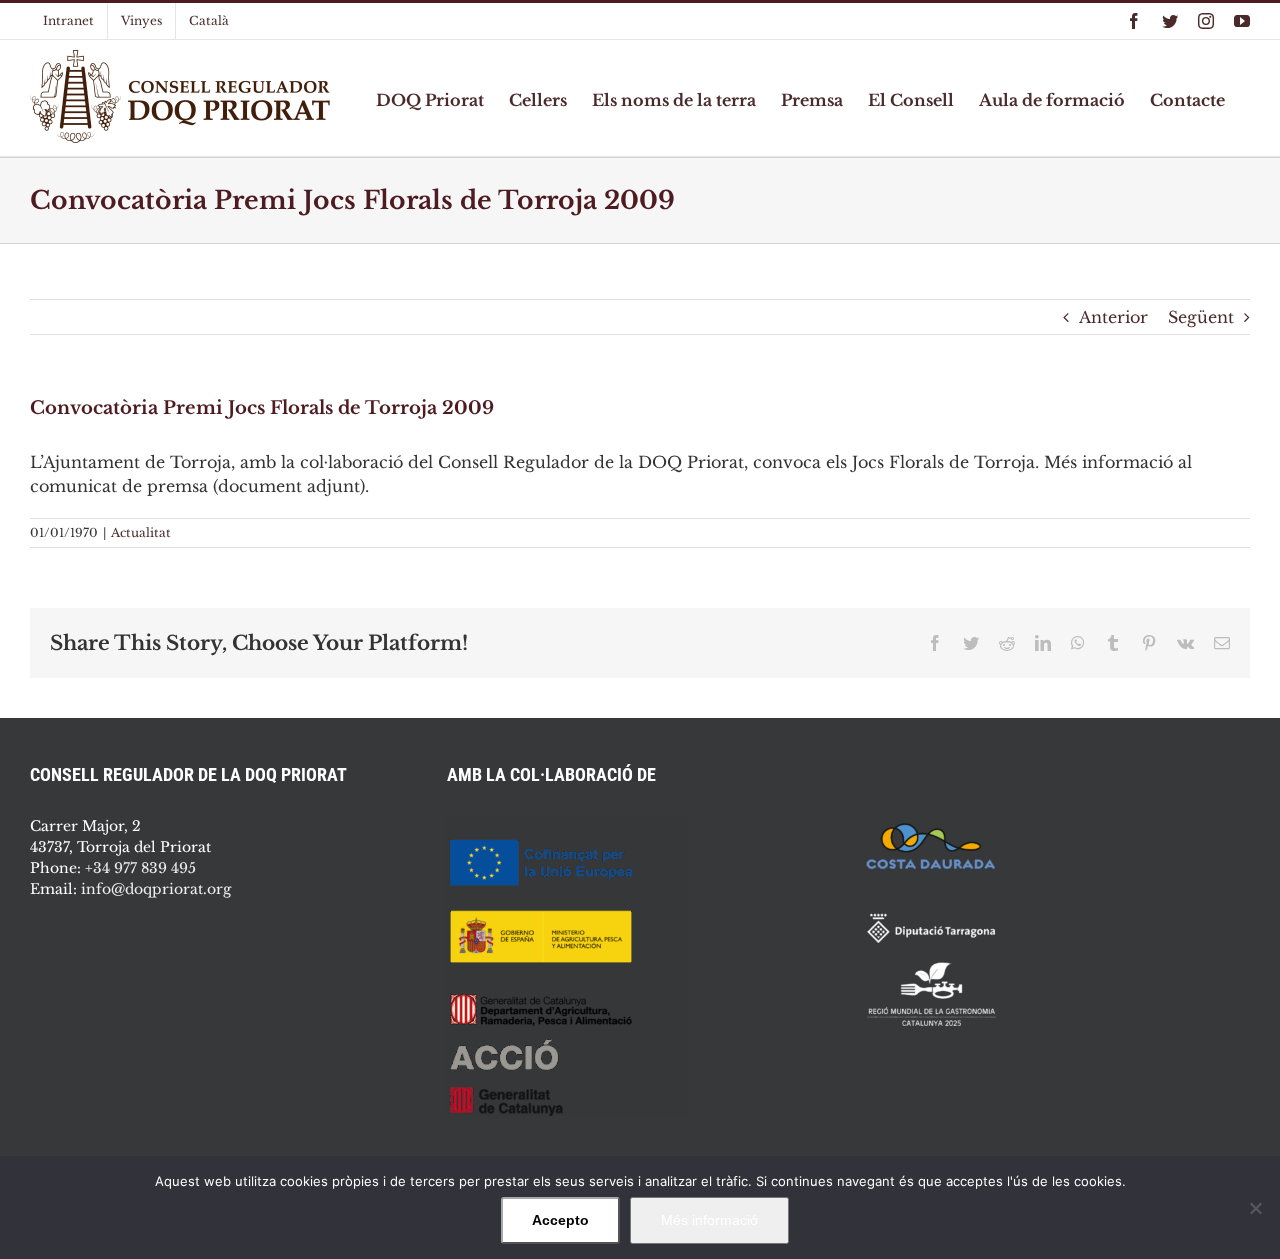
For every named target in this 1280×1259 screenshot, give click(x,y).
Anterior (1113, 317)
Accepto (560, 1220)
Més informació (709, 1220)
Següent (1201, 317)
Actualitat (141, 532)
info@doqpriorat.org (156, 889)
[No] (1255, 1208)
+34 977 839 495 (140, 868)
